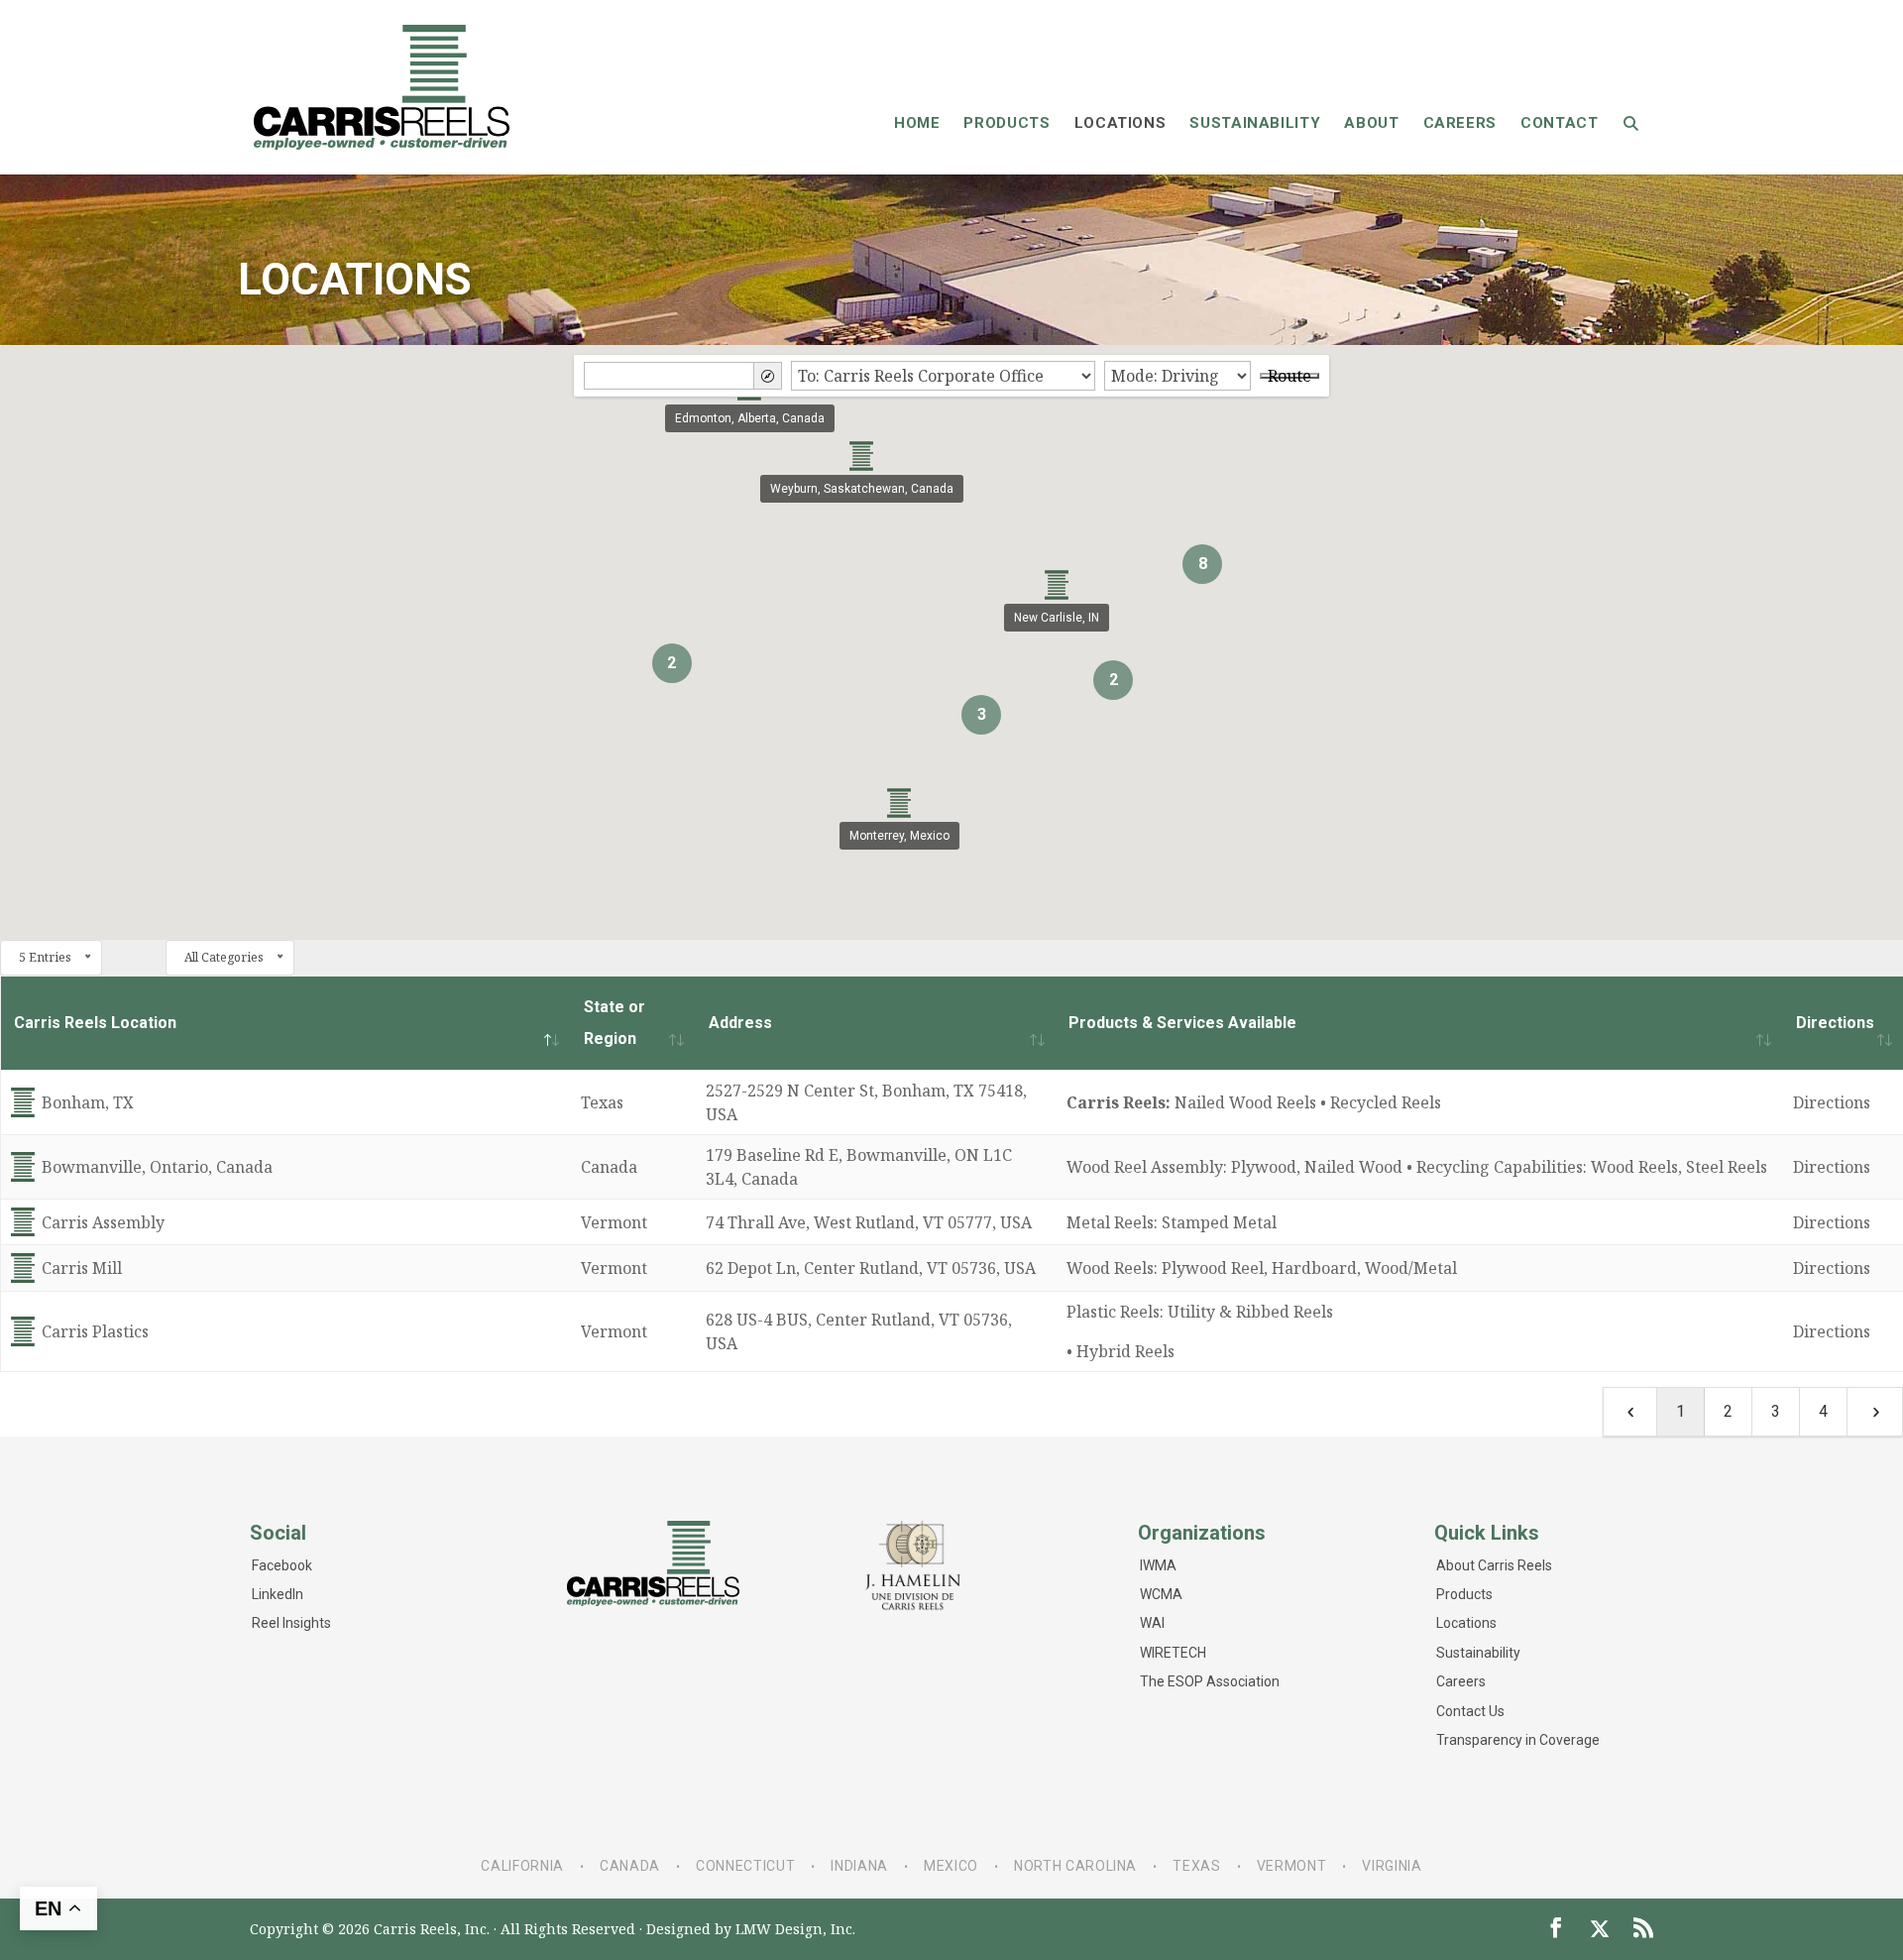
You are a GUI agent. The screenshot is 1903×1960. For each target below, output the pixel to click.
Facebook (282, 1565)
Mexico (951, 1866)
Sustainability (1478, 1653)
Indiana (859, 1866)
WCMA (1161, 1594)
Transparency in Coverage (1518, 1740)
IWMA (1158, 1565)
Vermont (1291, 1866)
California (522, 1866)
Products (1464, 1594)
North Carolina (1075, 1866)
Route (1289, 376)
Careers (1461, 1681)
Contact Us (1470, 1711)
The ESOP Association (1210, 1681)
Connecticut (745, 1866)
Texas (1196, 1866)
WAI (1152, 1623)
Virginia (1392, 1866)
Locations (1466, 1623)
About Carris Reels (1494, 1565)
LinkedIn (278, 1594)
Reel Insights (291, 1623)
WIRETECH (1173, 1653)
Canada (630, 1866)
